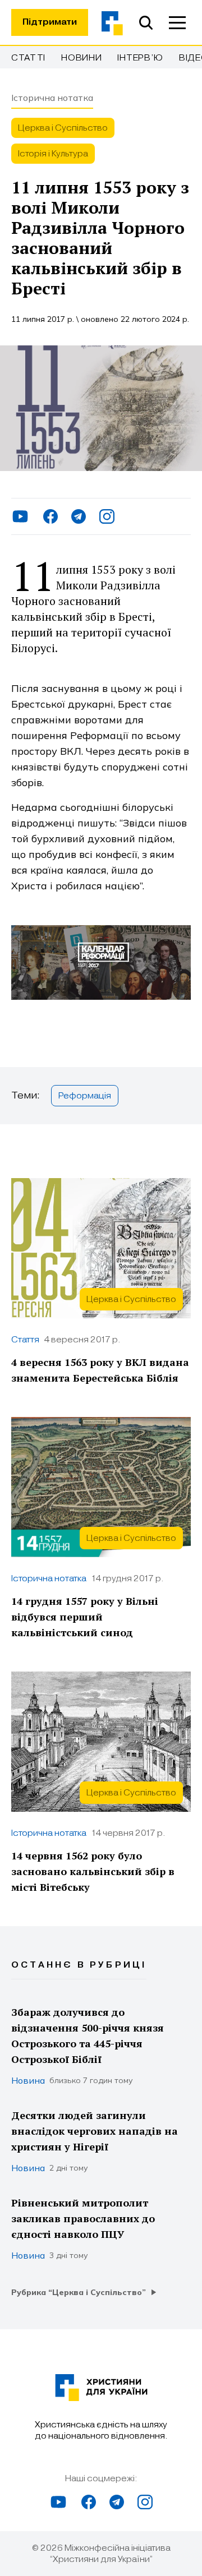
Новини (81, 58)
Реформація (85, 1096)
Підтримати (50, 22)
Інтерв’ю (140, 58)
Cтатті (28, 58)
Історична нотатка (52, 98)
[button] (177, 22)
